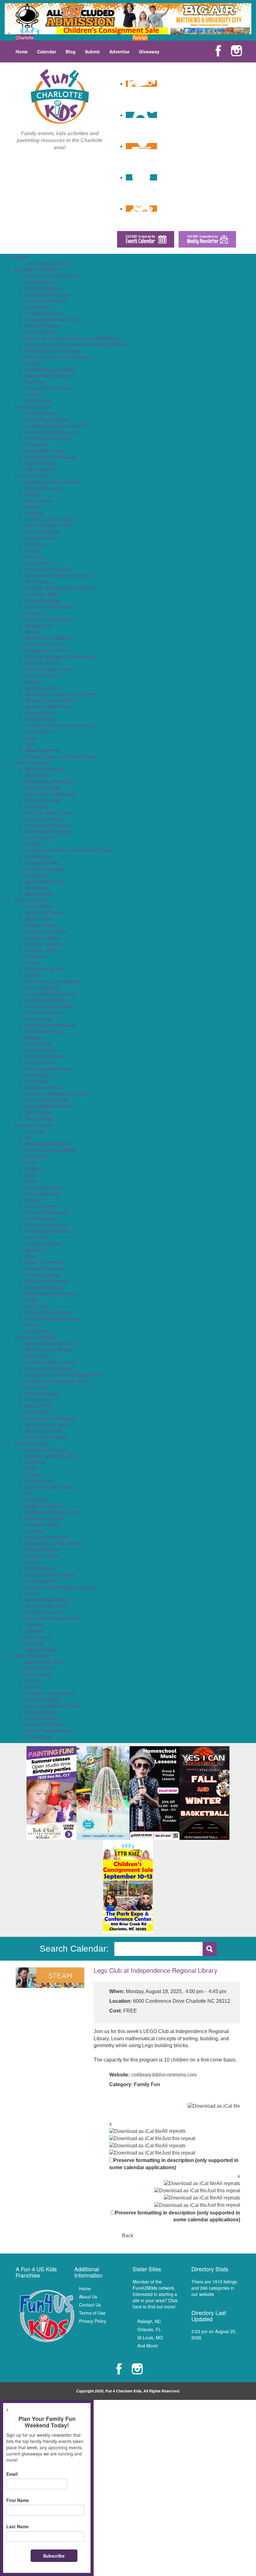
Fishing (32, 550)
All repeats (174, 2131)
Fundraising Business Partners (55, 426)
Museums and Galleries (48, 638)
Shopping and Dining (35, 1337)
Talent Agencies (41, 469)
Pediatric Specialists (45, 869)
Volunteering (37, 1331)
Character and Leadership (51, 1150)
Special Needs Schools (48, 376)
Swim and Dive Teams (47, 1606)
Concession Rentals (45, 969)
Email (12, 2474)
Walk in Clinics (39, 894)
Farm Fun (35, 1687)
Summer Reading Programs (53, 1318)
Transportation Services (48, 388)
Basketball (35, 1462)
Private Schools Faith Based (53, 351)
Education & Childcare (36, 269)
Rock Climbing (39, 1568)
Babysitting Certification (48, 1144)
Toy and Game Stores (47, 1437)
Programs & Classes (34, 1125)
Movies (32, 632)
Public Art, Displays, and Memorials (60, 657)
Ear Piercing (37, 1387)
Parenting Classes (43, 1275)
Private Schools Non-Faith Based (58, 357)
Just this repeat (178, 2138)
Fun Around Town (32, 475)
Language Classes (43, 1244)
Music (31, 1256)
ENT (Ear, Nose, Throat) (49, 813)
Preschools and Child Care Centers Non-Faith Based (77, 344)
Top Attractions (40, 731)
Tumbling (34, 1624)
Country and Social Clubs (50, 519)
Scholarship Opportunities (50, 369)
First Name (18, 2500)
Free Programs (40, 1219)
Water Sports (38, 1637)
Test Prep (34, 382)
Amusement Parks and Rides (54, 482)
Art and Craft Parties (45, 913)
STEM (31, 1300)
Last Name (17, 2526)
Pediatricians (38, 875)
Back (128, 2236)
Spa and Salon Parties (47, 1100)
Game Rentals (39, 1019)
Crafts (31, 1175)
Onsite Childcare (41, 332)
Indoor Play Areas (43, 600)
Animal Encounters (44, 488)
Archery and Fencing (46, 1450)
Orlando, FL (149, 2329)
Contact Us (90, 2305)
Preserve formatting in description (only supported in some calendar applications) (174, 2164)
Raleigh (140, 37)
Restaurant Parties (43, 1087)
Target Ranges (40, 719)
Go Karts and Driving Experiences (58, 575)
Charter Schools (41, 282)
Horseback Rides (42, 594)
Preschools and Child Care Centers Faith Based (72, 338)
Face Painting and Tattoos (51, 994)
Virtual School (39, 401)
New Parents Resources (49, 438)
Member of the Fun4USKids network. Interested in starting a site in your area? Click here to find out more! (155, 2294)
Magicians (35, 1037)
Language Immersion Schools (54, 319)
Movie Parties (38, 1044)
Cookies (33, 975)
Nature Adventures (44, 644)
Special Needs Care (45, 881)
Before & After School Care (52, 276)
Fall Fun (33, 1681)
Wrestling (34, 1643)
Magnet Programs (43, 326)
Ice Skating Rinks (42, 1699)
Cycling (32, 1475)
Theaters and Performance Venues (60, 725)
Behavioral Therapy (44, 769)
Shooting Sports (41, 1581)
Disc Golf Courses (43, 532)
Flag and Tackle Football (49, 1487)
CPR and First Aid (43, 800)
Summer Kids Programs (49, 1312)
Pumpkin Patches (42, 1718)
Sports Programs (31, 1443)
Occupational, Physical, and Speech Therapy (69, 850)
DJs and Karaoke (42, 988)
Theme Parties (39, 1119)
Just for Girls (37, 1237)
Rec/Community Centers (49, 669)
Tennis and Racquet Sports (52, 1618)
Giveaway (149, 52)
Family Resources (32, 407)
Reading (33, 363)
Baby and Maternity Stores (51, 1343)
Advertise (119, 52)
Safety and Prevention (47, 1281)
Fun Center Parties (44, 1012)
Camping (34, 513)
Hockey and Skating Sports (52, 1512)
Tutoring (33, 394)
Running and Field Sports (50, 1574)
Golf (29, 1493)
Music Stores (38, 1412)
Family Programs (42, 1206)
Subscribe (54, 2556)
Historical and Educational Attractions (62, 588)
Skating (32, 682)
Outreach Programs (44, 1268)
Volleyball (34, 1631)
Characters (36, 956)
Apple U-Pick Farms (45, 1662)
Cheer (31, 1468)
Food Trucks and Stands (49, 1006)
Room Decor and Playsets (51, 1418)
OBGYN (33, 844)
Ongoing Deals (40, 1712)
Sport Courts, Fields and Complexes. (61, 694)
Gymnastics (37, 1500)
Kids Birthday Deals (44, 1031)
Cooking (33, 1169)
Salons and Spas (42, 675)
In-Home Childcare (44, 313)
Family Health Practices (48, 831)
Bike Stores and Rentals (49, 1350)
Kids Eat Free (38, 1406)
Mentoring (35, 1250)
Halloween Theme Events (50, 1693)
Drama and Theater (44, 1187)
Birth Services (39, 775)
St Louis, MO (150, 2337)
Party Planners (39, 1062)
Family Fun (147, 2084)
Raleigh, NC (149, 2321)
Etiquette (34, 1200)
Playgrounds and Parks (48, 650)
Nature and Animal (43, 1262)
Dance (31, 1181)
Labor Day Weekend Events (53, 1706)
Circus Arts (36, 1156)
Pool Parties (37, 1081)
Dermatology (38, 806)
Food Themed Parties (47, 1000)
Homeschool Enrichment (49, 1231)
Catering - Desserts (44, 944)
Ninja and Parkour (43, 1549)
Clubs (31, 1162)
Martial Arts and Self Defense (54, 1543)
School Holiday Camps (47, 263)
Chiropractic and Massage (51, 794)
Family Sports (39, 1481)
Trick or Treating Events (48, 1731)
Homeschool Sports (44, 1518)
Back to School (40, 1668)
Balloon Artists (39, 919)
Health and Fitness (44, 1506)
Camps (21, 257)
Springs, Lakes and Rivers (51, 700)
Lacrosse (34, 1531)
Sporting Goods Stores (47, 1425)
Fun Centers (37, 563)
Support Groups (41, 463)
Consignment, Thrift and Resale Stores (63, 1375)
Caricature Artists (42, 938)
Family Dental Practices (48, 825)
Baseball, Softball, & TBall (50, 1456)
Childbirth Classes (43, 788)
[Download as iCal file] (214, 2106)
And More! (148, 2346)
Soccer (32, 1593)
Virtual (31, 1325)
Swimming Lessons (44, 1612)
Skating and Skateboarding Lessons (61, 1587)
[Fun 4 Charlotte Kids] (60, 96)
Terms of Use (92, 2313)
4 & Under (35, 1131)
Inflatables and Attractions (51, 1025)
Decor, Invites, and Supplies (52, 981)
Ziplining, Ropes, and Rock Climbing (61, 756)
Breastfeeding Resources (50, 781)
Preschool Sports (42, 1556)
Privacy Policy (93, 2321)
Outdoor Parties (41, 1050)
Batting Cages (39, 500)
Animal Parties (39, 906)
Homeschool (37, 307)
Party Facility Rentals (46, 1056)
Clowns (32, 963)
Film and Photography (47, 1212)
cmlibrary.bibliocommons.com (164, 2075)
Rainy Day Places (42, 663)
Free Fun (34, 557)
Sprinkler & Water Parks (48, 707)
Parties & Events (30, 900)
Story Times (37, 1306)
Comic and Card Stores (48, 1368)
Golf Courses (38, 582)
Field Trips (35, 544)
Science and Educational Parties (57, 1094)
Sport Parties (38, 1112)
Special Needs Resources (50, 457)
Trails (30, 744)
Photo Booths (38, 1075)
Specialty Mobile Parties (49, 1106)
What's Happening (32, 1656)
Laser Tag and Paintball (48, 607)
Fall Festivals (38, 1674)
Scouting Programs (44, 1287)
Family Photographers (47, 419)
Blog (71, 52)
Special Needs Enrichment (51, 1293)
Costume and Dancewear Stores (57, 1381)
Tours (31, 738)
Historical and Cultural (47, 1225)
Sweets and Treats (43, 1431)
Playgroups (36, 444)
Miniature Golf (39, 625)
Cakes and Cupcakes (46, 931)
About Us (88, 2297)
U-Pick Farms (38, 1737)
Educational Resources (48, 294)
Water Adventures (43, 750)
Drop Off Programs (44, 288)
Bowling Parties (40, 925)
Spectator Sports (42, 688)
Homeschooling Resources (52, 432)
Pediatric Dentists (42, 863)
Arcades (33, 494)
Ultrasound (36, 888)
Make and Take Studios (48, 619)
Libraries (34, 613)
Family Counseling (43, 819)
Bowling (33, 507)
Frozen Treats (39, 1400)
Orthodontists (38, 856)
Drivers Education (42, 1194)
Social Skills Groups (44, 451)
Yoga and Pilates (42, 1649)
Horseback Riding (42, 1524)
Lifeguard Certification (47, 1537)
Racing (32, 1562)
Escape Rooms (40, 538)
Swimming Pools (41, 713)
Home (22, 52)
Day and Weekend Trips (49, 525)
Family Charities (41, 413)
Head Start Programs (46, 301)
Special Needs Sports (46, 1599)
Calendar (47, 52)
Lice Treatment (40, 838)
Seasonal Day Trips (44, 1724)
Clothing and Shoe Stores (50, 1362)
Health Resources (32, 763)
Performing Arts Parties (48, 1069)
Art (28, 1137)
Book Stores (37, 1356)
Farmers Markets (42, 1393)
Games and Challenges (48, 569)
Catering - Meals (41, 950)
